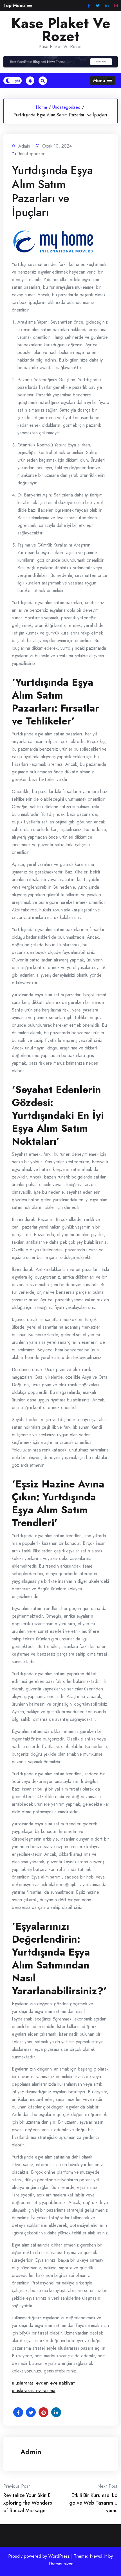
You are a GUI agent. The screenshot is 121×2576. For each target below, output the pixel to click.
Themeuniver (60, 2564)
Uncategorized (66, 107)
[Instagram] (116, 6)
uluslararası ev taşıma (34, 2391)
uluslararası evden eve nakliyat (43, 2383)
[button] (18, 5)
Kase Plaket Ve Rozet (61, 30)
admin (31, 2452)
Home (42, 107)
